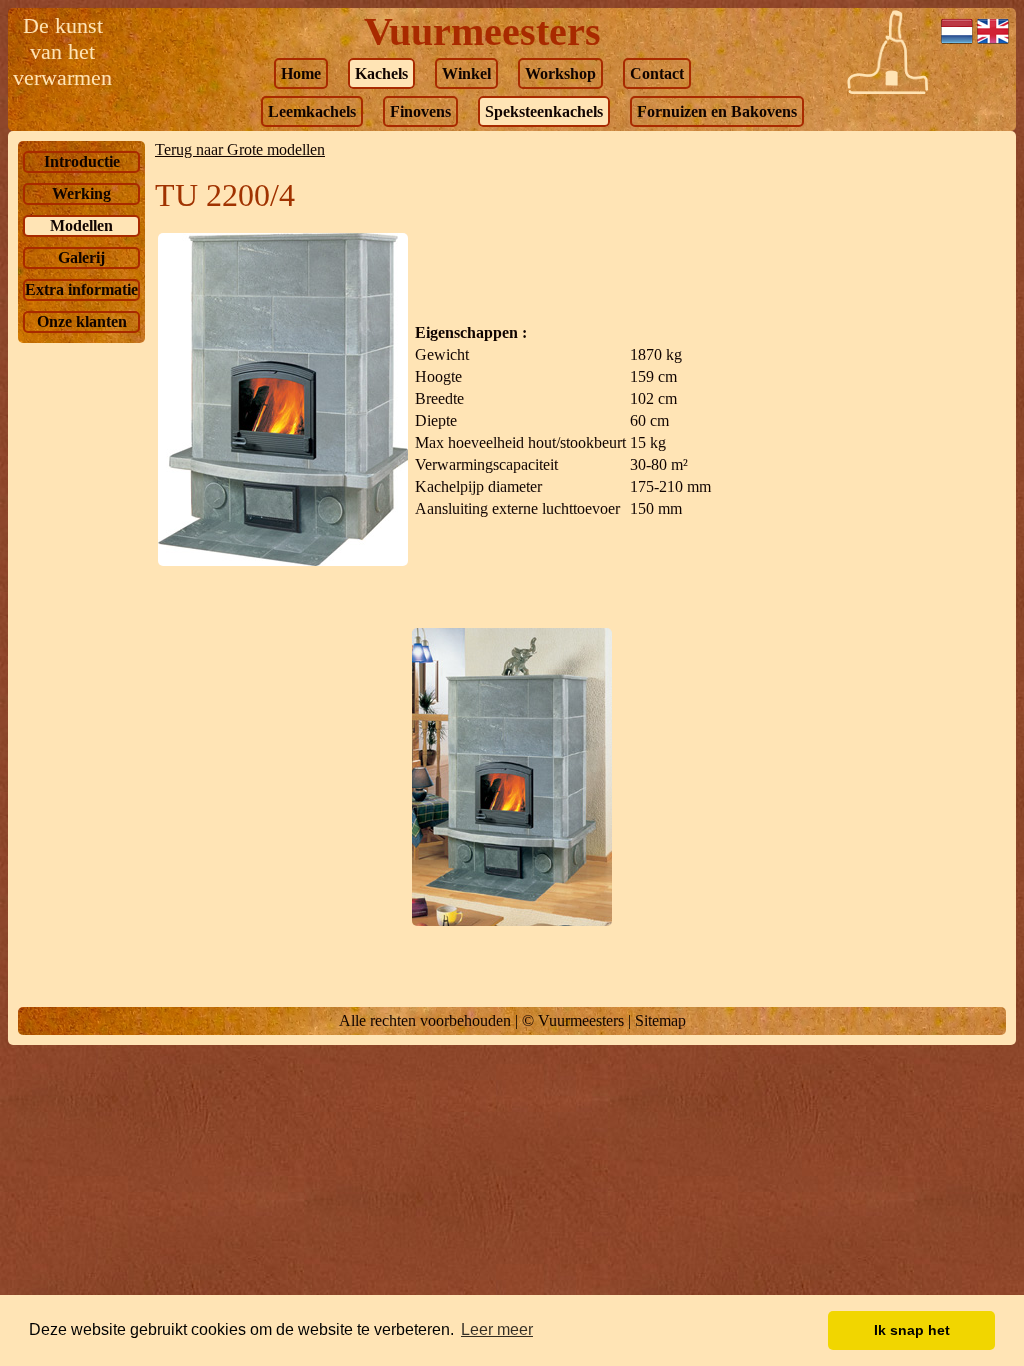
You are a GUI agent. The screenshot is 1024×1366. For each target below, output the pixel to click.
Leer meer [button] (497, 1329)
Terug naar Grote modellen (240, 149)
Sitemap (660, 1020)
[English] (993, 41)
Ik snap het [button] (912, 1330)
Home (301, 73)
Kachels (381, 73)
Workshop (560, 73)
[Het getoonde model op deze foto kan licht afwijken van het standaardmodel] (283, 560)
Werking (81, 193)
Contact (657, 73)
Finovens (420, 111)
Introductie (82, 161)
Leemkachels (312, 111)
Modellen (81, 225)
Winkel (466, 73)
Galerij (81, 257)
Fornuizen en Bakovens (717, 111)
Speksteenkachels (544, 111)
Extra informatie (81, 289)
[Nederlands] (957, 41)
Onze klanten (82, 321)
